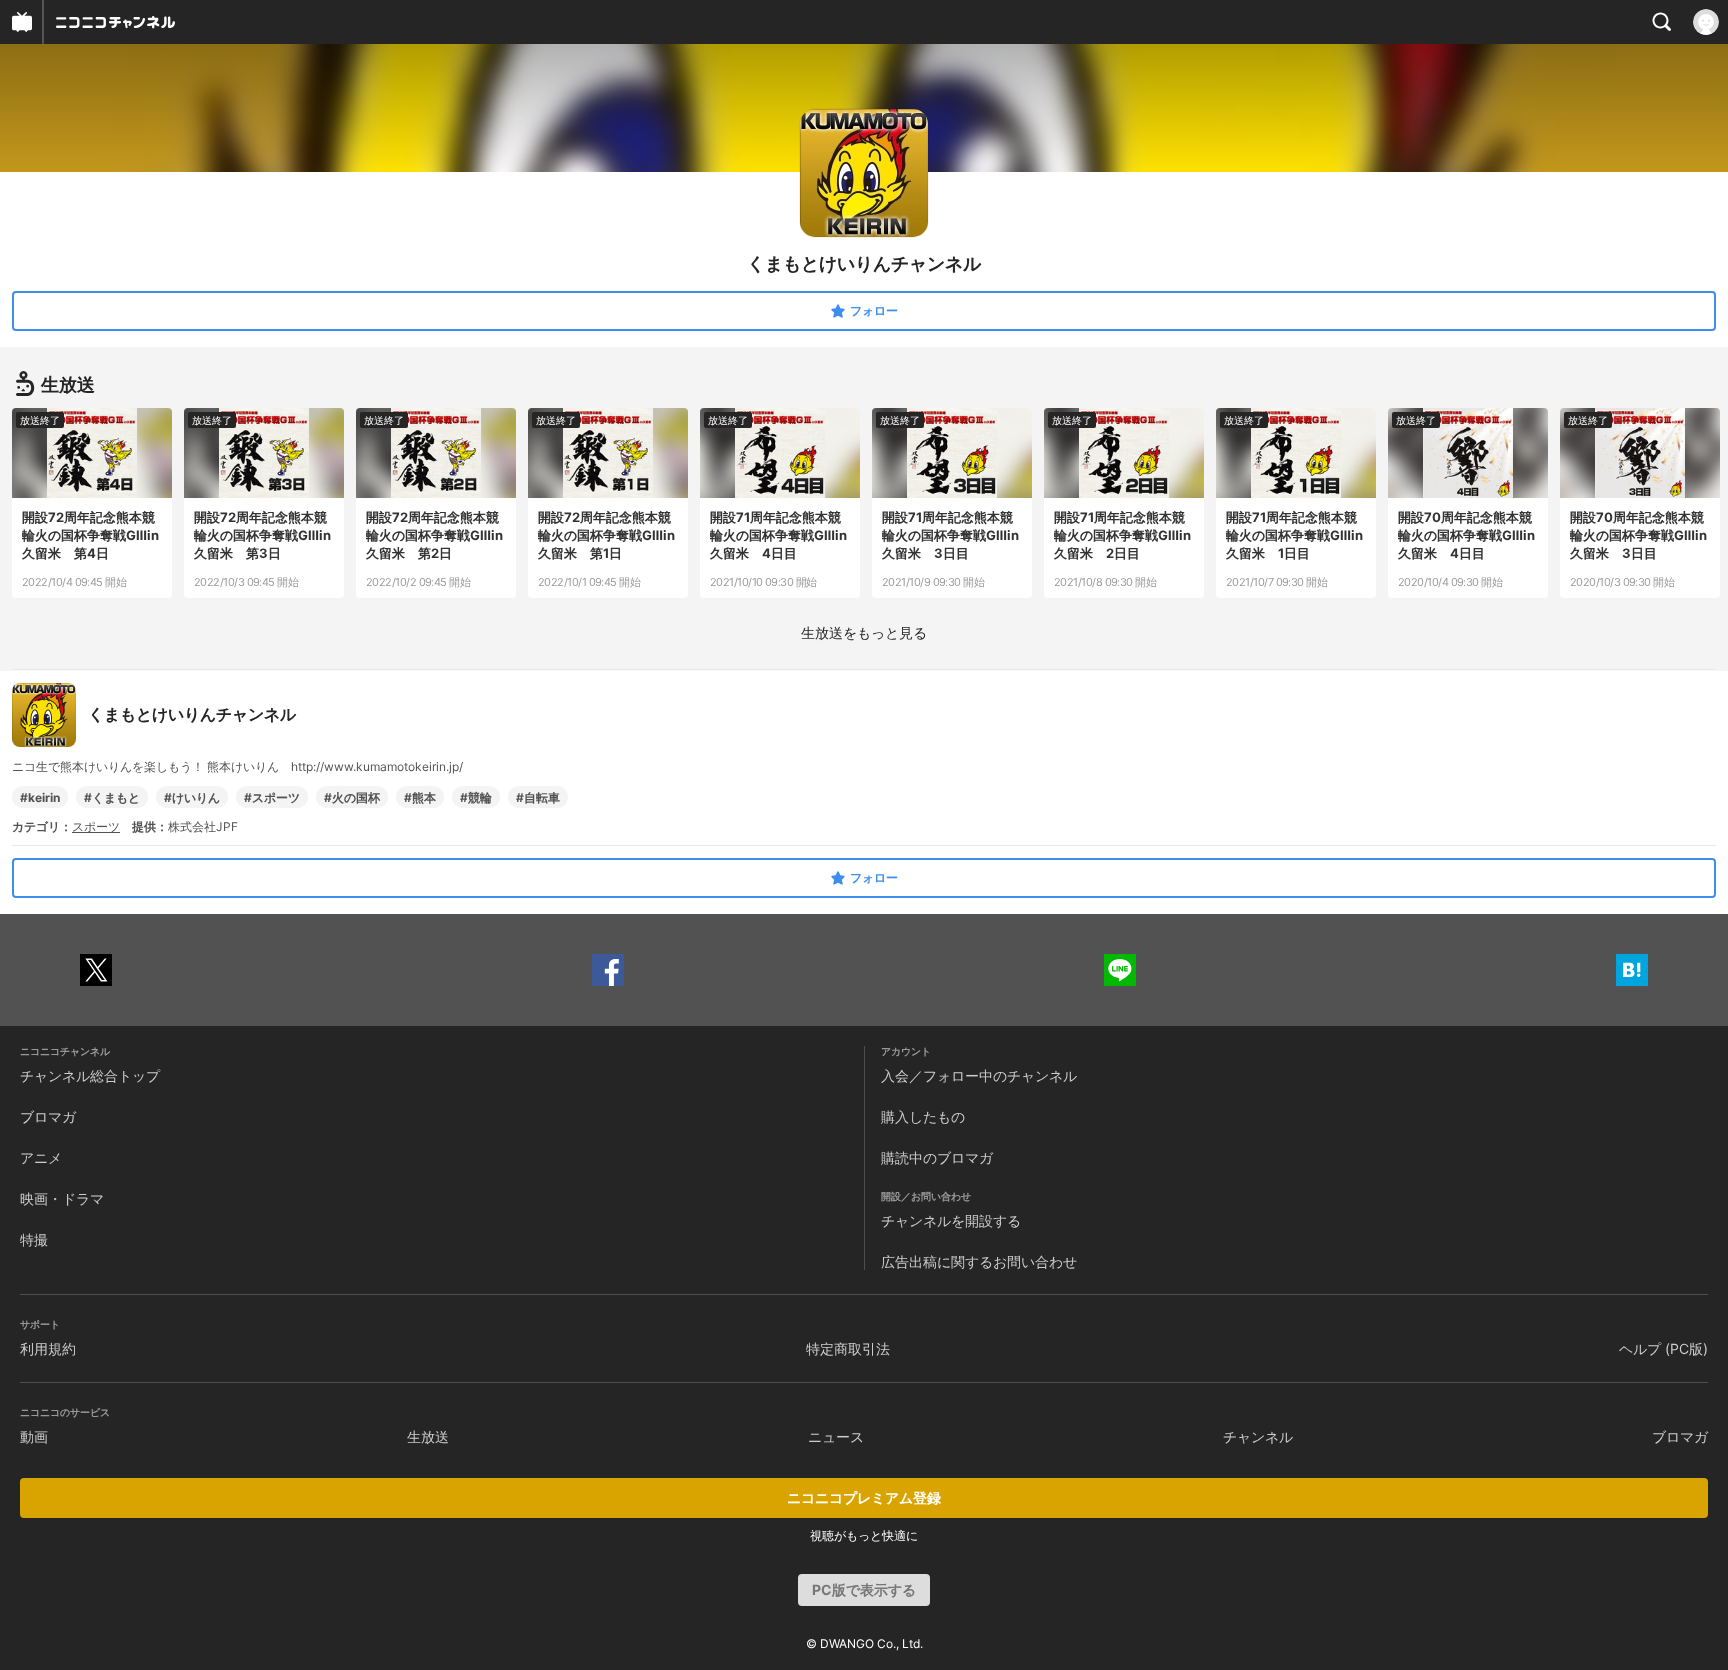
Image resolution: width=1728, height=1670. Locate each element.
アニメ (41, 1157)
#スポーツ (272, 797)
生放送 (428, 1436)
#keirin (40, 797)
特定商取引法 (848, 1348)
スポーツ (96, 826)
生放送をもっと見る (864, 632)
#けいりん (192, 797)
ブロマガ (48, 1116)
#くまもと (112, 797)
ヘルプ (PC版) (1663, 1348)
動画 (34, 1436)
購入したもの (923, 1116)
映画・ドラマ (62, 1198)
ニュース (836, 1436)
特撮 (34, 1239)
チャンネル (1258, 1436)
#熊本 (420, 797)
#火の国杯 (352, 797)
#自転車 (538, 797)
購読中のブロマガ (937, 1157)
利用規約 (48, 1348)
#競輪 (476, 797)
